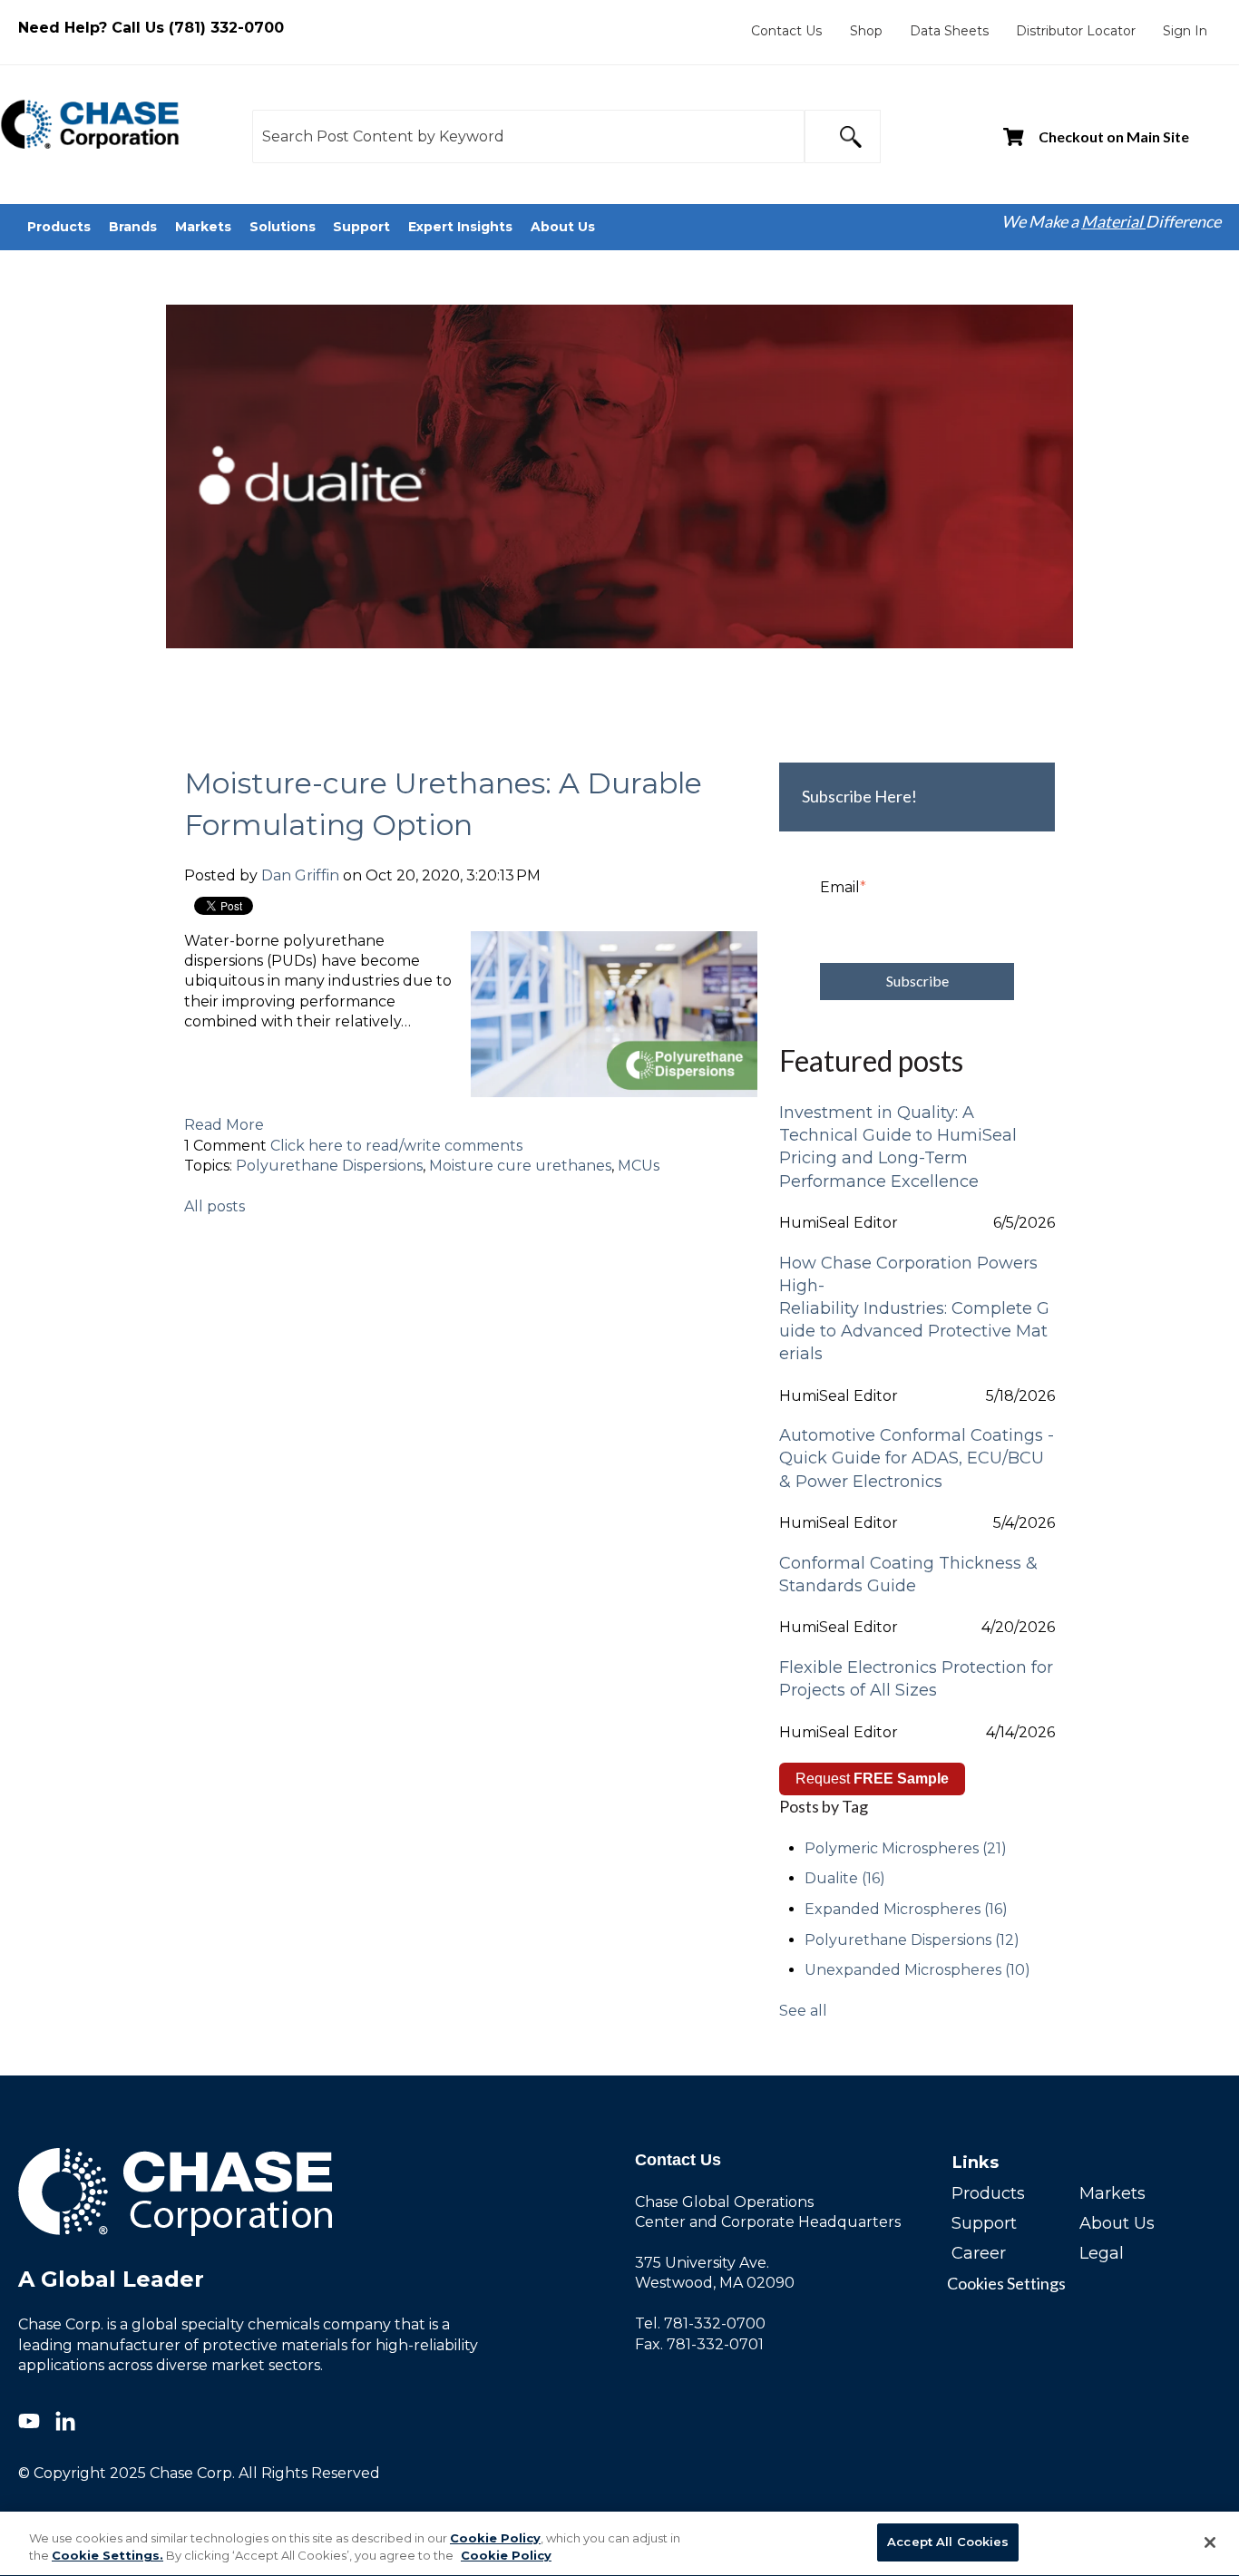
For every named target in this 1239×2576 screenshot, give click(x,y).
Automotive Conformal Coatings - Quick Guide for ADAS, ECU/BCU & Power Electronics (917, 1458)
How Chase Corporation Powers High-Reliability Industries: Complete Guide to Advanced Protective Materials (914, 1309)
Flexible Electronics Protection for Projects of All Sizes (916, 1679)
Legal (1102, 2253)
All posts (215, 1206)
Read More (224, 1125)
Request (872, 1779)
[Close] (1210, 2542)
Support (984, 2223)
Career (979, 2253)
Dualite (845, 1878)
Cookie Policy (495, 2538)
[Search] (843, 136)
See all (803, 2011)
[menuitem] (786, 31)
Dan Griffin (300, 875)
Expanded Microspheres (906, 1909)
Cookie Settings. (107, 2556)
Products (988, 2193)
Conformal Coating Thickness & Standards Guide (908, 1575)
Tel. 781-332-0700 (700, 2323)
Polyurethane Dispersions (329, 1166)
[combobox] (528, 136)
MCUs (639, 1166)
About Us (1117, 2223)
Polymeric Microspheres (906, 1848)
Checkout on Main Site (1114, 136)
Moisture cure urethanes (520, 1166)
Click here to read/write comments (396, 1146)
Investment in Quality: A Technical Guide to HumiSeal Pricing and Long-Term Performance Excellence (898, 1147)
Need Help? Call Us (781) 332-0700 (151, 28)
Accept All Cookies (948, 2542)
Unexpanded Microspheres (917, 1970)
